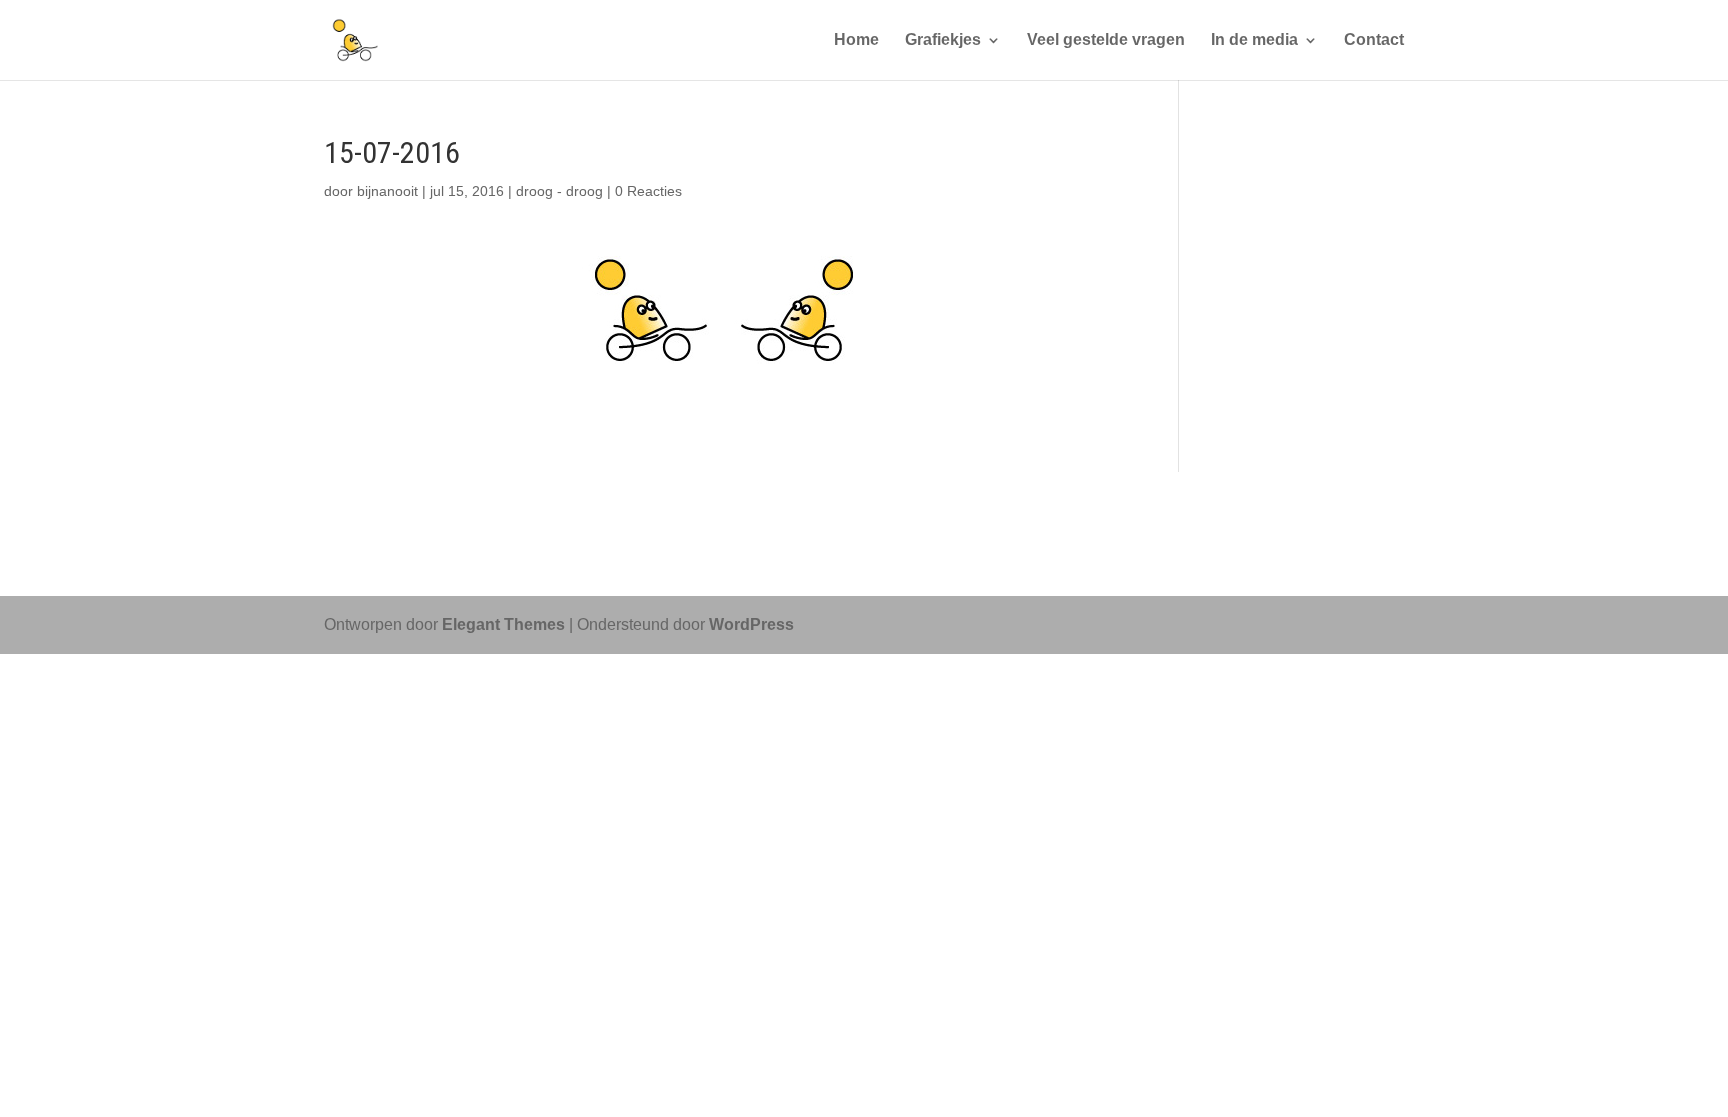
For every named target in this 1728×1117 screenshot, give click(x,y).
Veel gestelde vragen (1106, 40)
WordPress (751, 624)
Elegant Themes (503, 624)
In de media (1254, 40)
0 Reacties (648, 191)
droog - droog (559, 191)
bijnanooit (387, 191)
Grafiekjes (943, 40)
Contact (1374, 40)
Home (856, 40)
